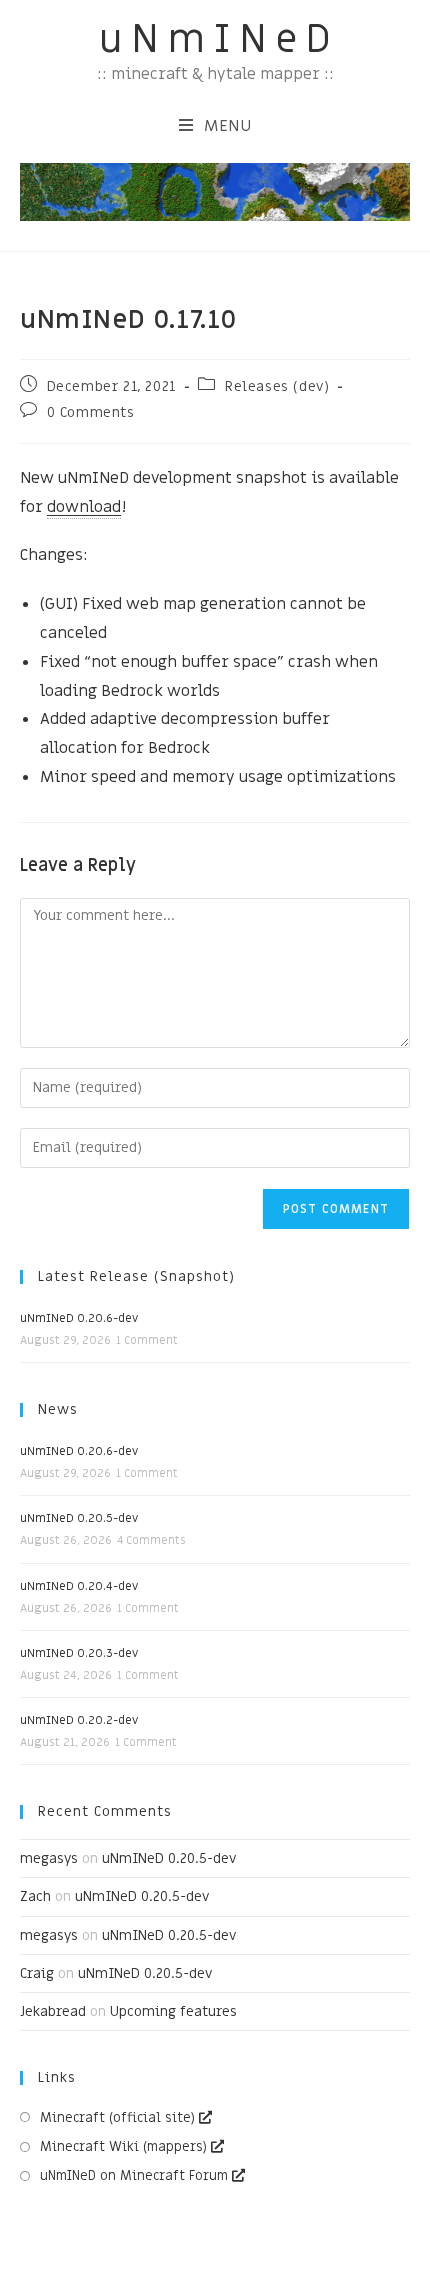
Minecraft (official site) (117, 2117)
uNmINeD (219, 39)
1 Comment (147, 1340)
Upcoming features (173, 2011)
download (84, 507)
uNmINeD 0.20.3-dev (79, 1653)
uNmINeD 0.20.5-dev (79, 1518)
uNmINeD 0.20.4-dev (79, 1586)
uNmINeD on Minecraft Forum (134, 2175)
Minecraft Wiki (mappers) (123, 2146)
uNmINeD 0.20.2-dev (79, 1720)
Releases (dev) (277, 386)
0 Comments (91, 412)
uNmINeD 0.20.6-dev (79, 1318)
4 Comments (151, 1540)
